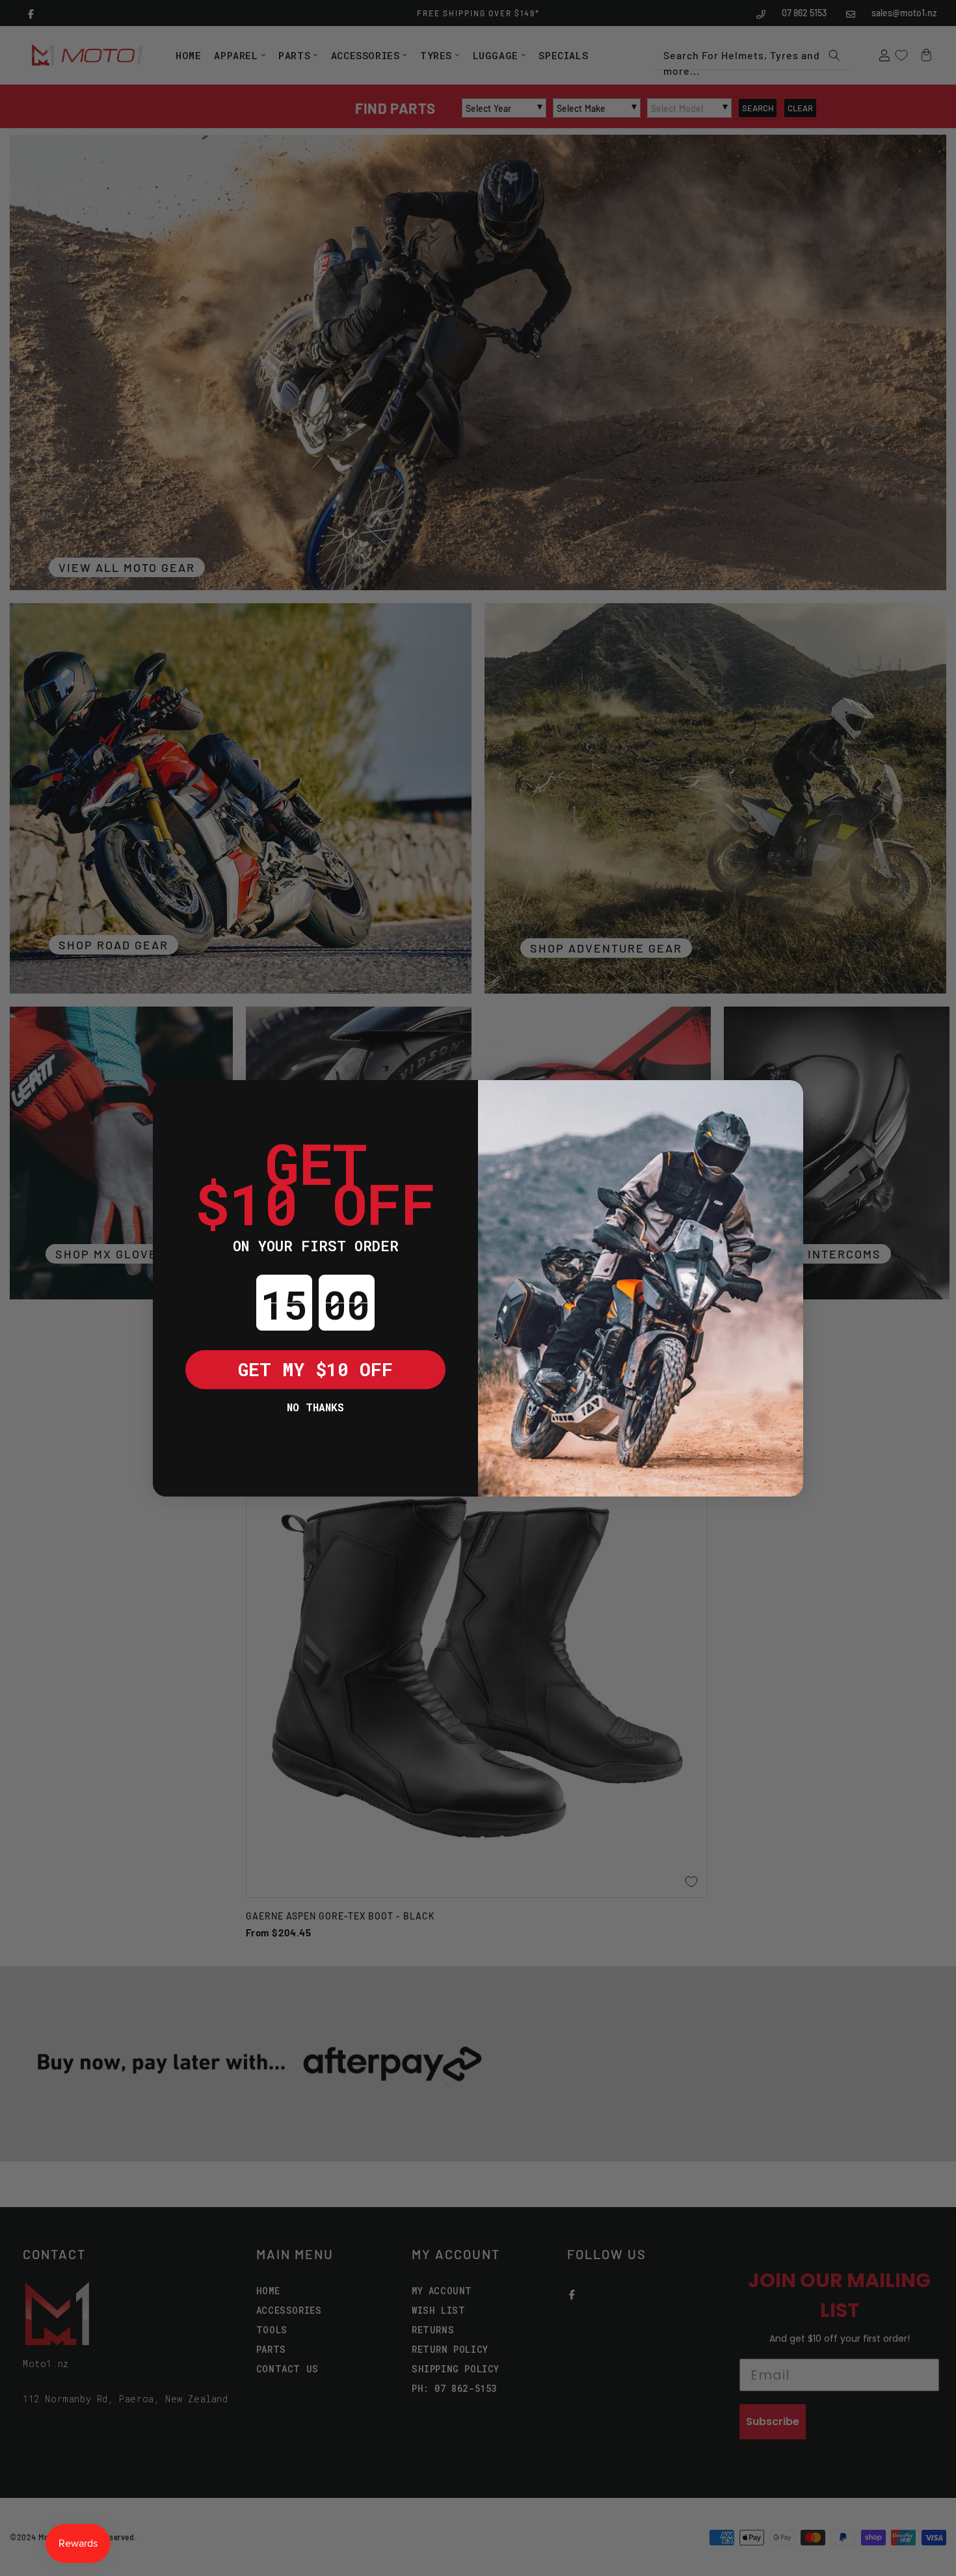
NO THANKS (315, 1407)
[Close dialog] (172, 1100)
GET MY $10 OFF (315, 1369)
